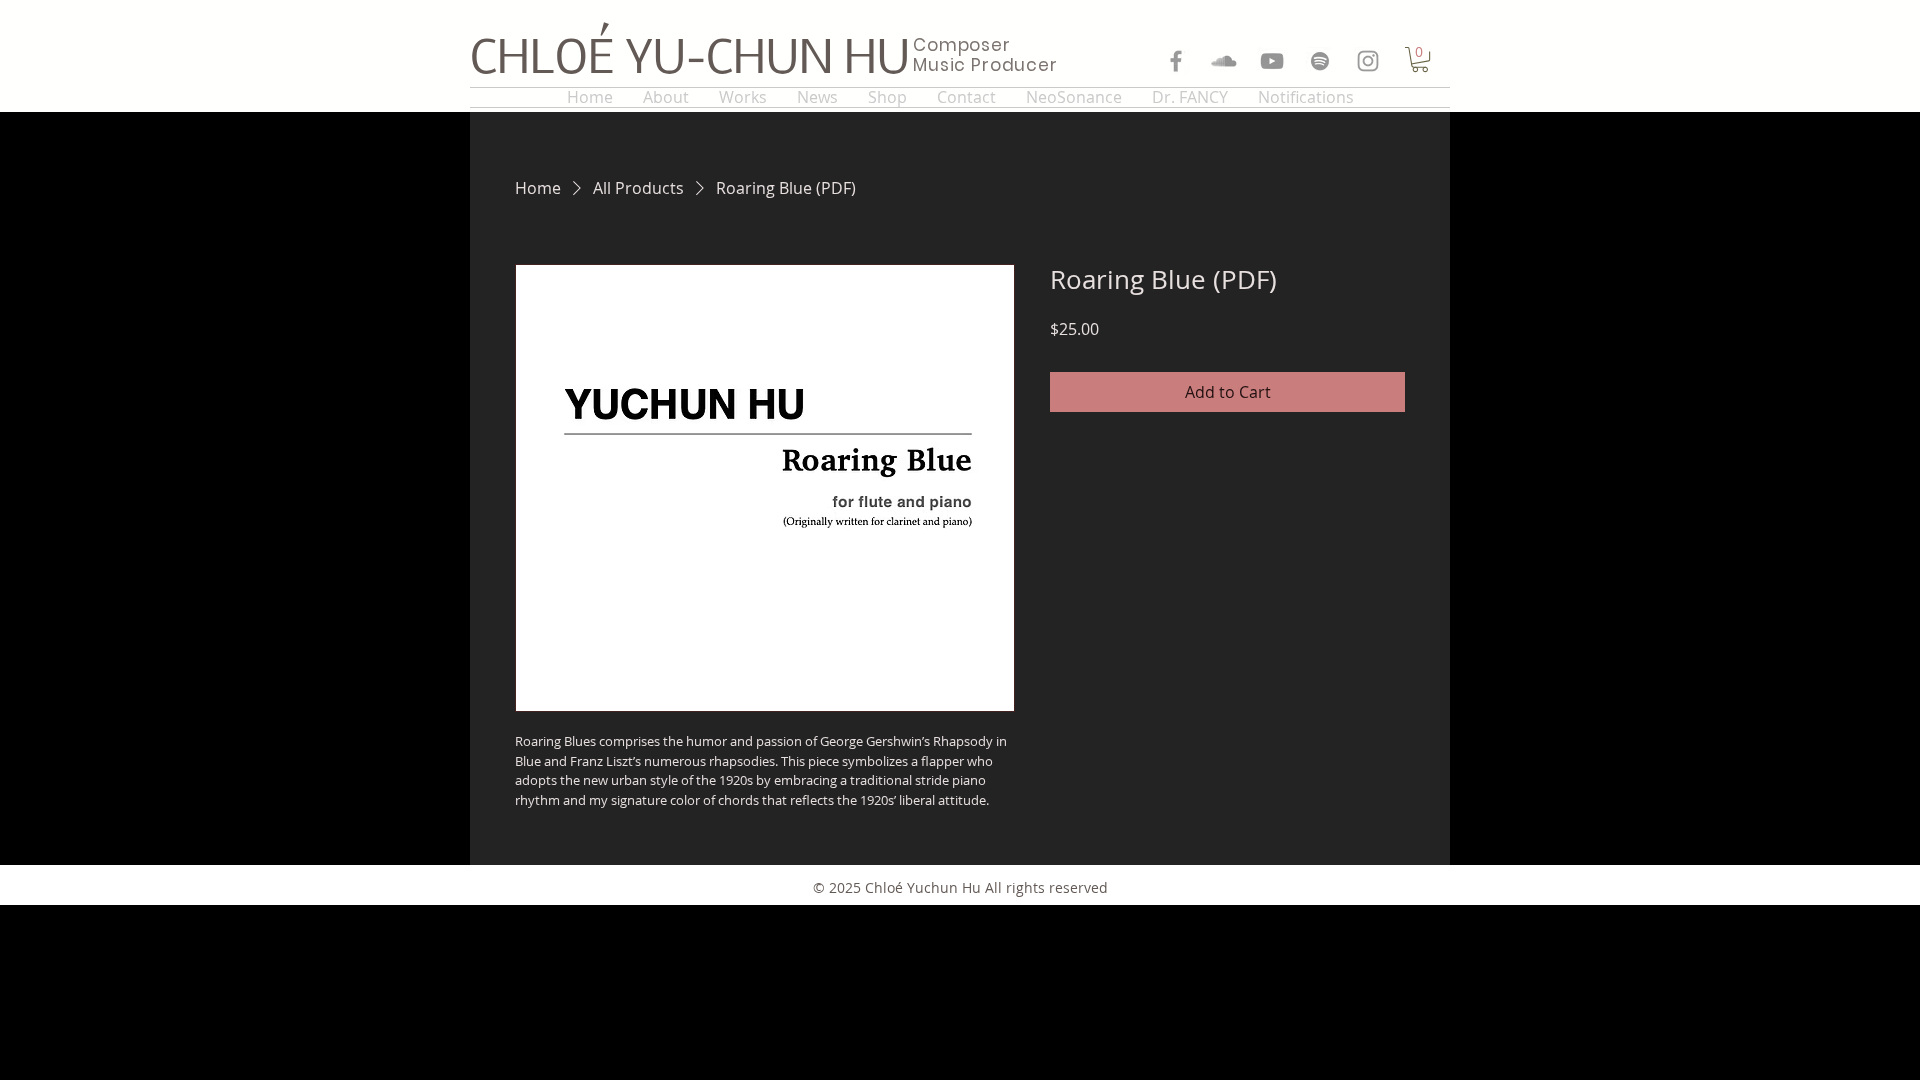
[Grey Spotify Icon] (1320, 61)
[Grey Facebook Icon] (1176, 61)
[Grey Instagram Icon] (1368, 61)
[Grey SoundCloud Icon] (1224, 61)
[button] (1420, 59)
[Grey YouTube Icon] (1272, 61)
